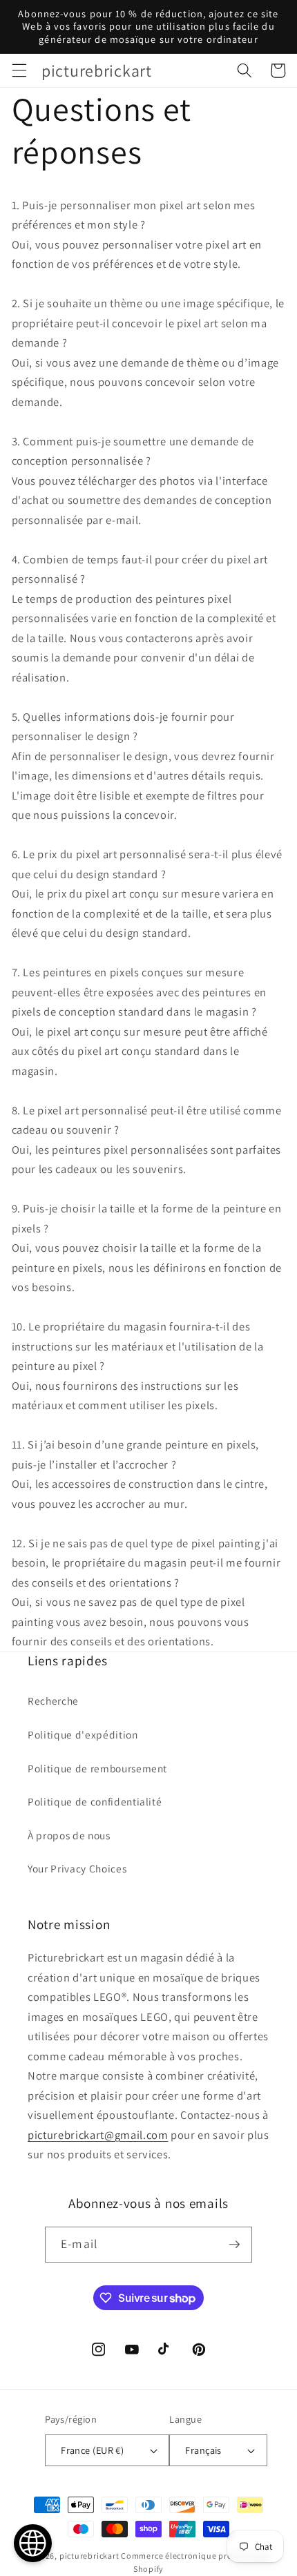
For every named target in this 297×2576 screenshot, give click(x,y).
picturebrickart (89, 2556)
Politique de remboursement (97, 1768)
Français (203, 2450)
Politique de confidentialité (95, 1801)
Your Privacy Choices (77, 1868)
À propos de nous (69, 1835)
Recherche (53, 1701)
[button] (19, 70)
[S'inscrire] (234, 2245)
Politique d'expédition (83, 1734)
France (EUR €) (92, 2450)
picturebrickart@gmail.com (98, 2135)
